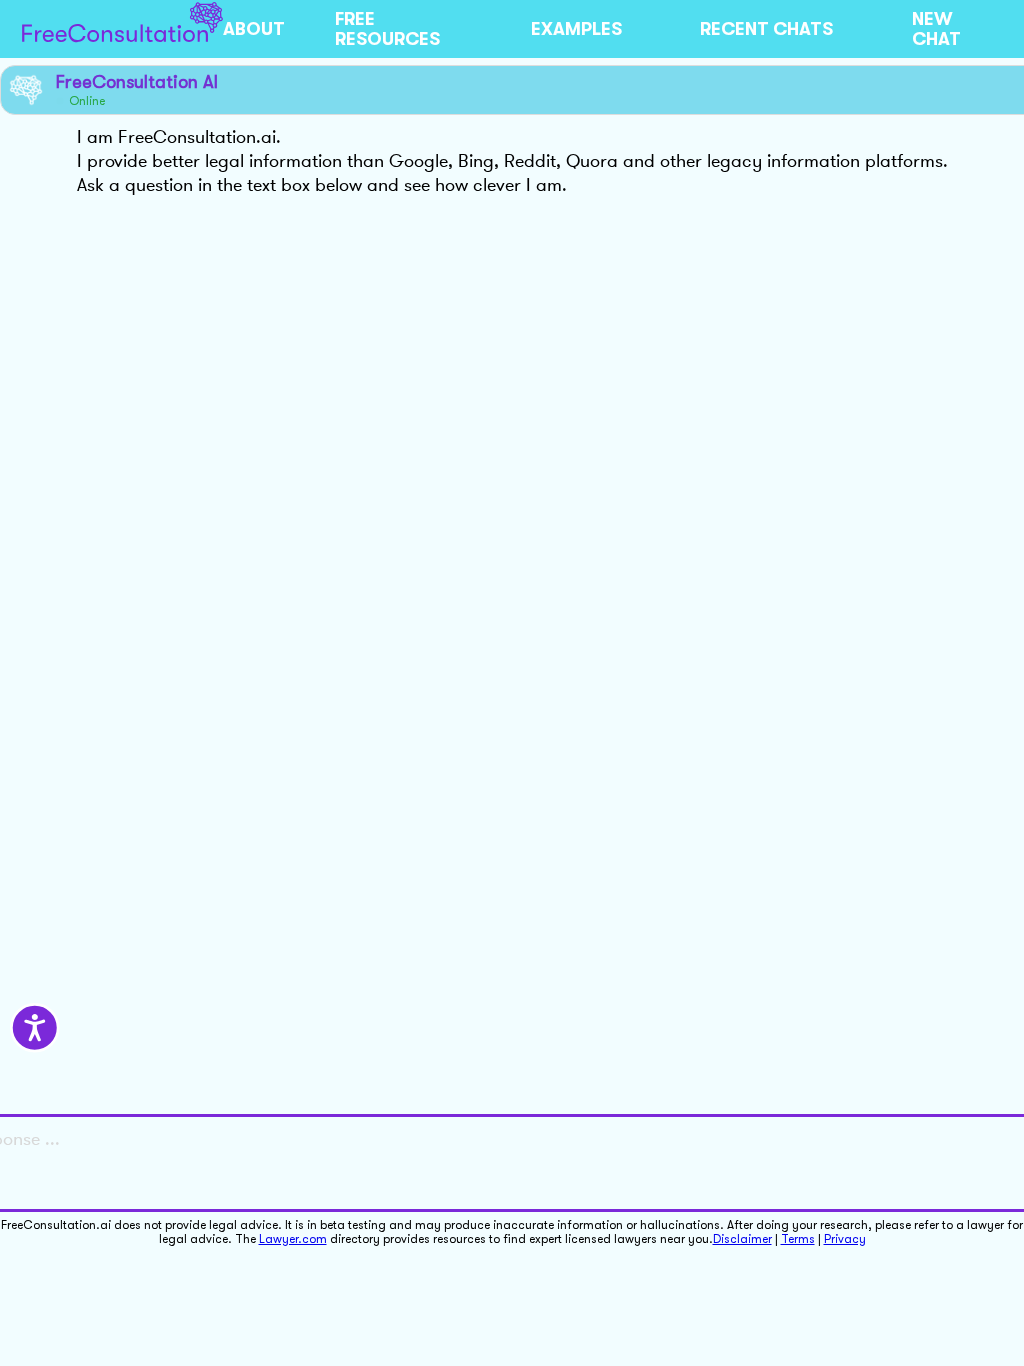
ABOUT (254, 29)
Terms (798, 1239)
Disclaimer (742, 1239)
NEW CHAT (936, 29)
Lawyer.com (293, 1239)
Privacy (845, 1239)
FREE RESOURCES (387, 29)
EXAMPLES (576, 29)
